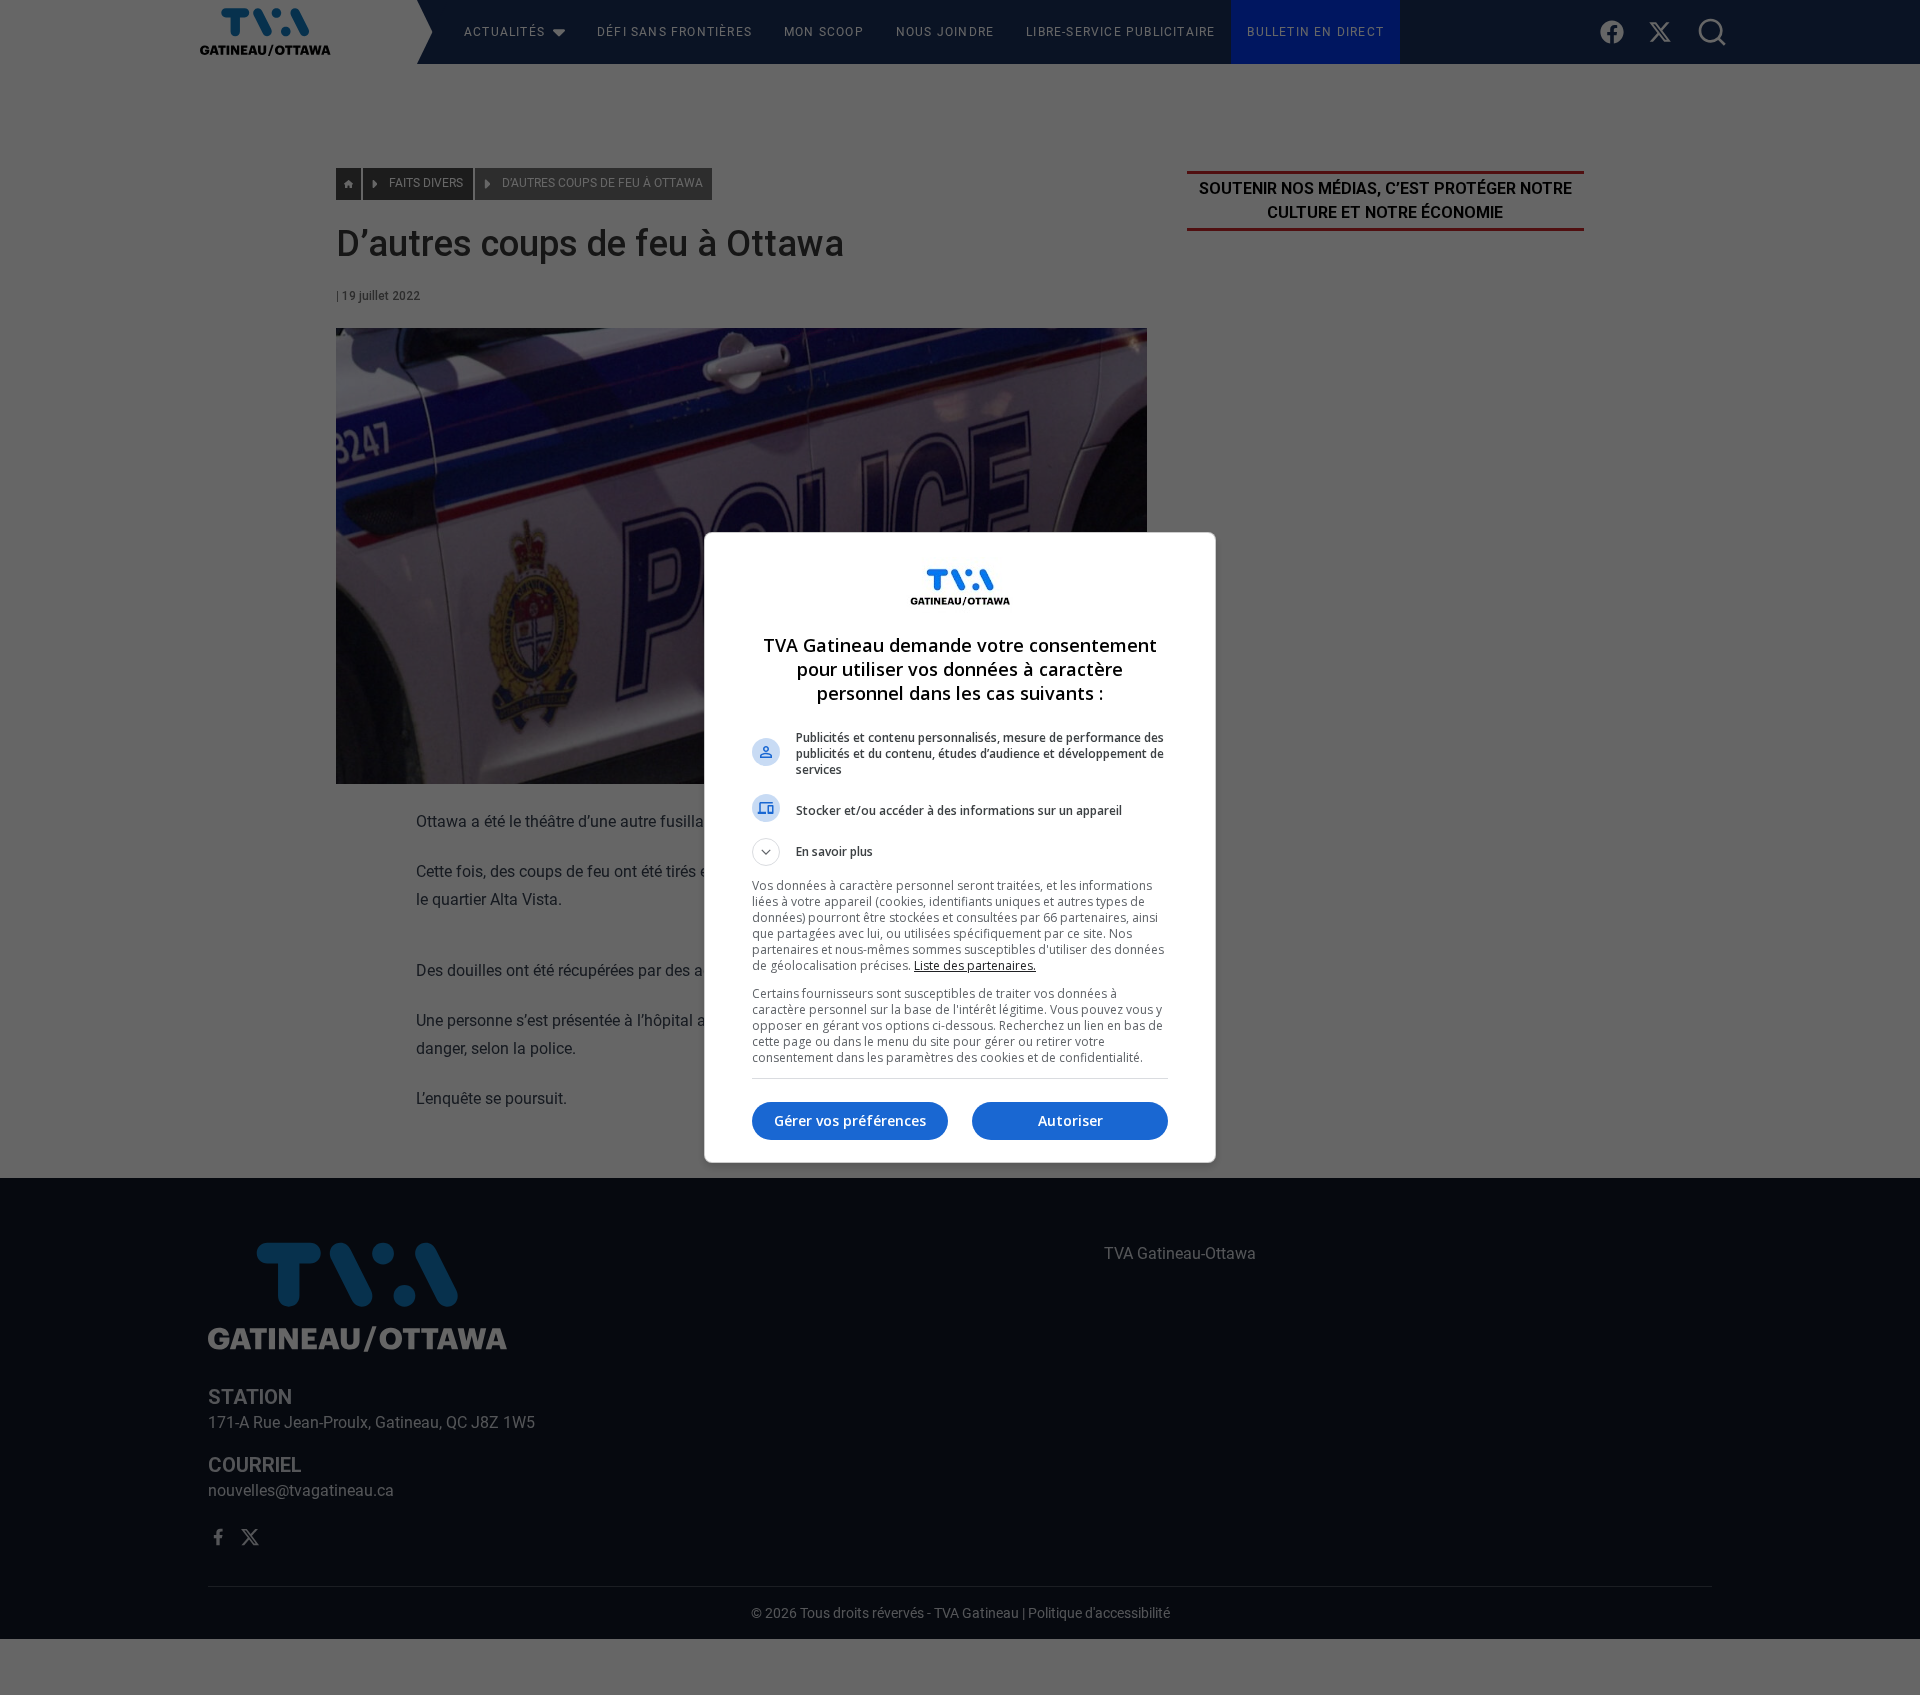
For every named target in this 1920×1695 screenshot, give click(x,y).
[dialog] (960, 847)
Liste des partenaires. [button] (975, 965)
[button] (960, 852)
